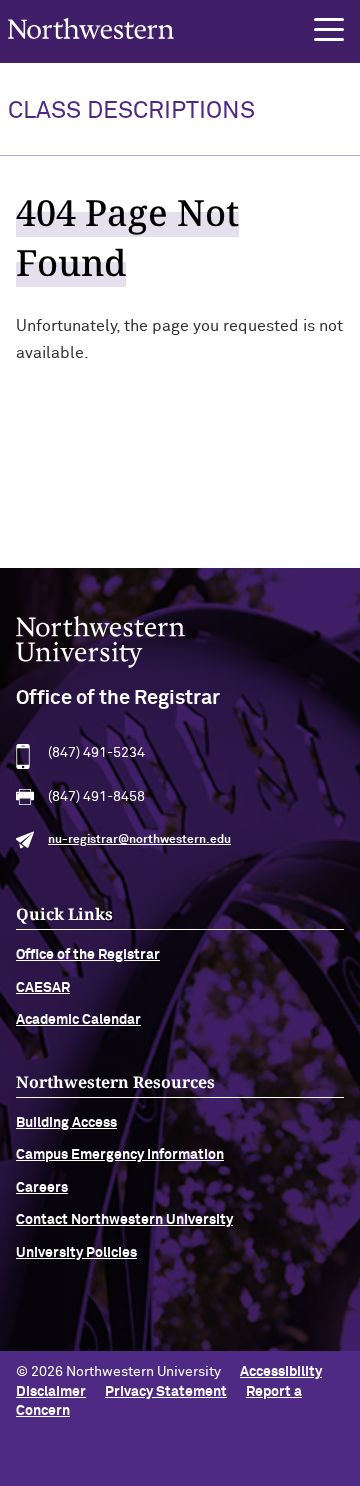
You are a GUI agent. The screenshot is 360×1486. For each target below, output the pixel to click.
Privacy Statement (166, 1392)
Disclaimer (51, 1392)
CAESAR (43, 988)
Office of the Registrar (88, 955)
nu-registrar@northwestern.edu (139, 840)
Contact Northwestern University (124, 1220)
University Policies (76, 1253)
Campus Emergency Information (120, 1155)
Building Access (66, 1123)
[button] (329, 30)
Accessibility (281, 1372)
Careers (42, 1188)
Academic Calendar (78, 1020)
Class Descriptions (131, 111)
